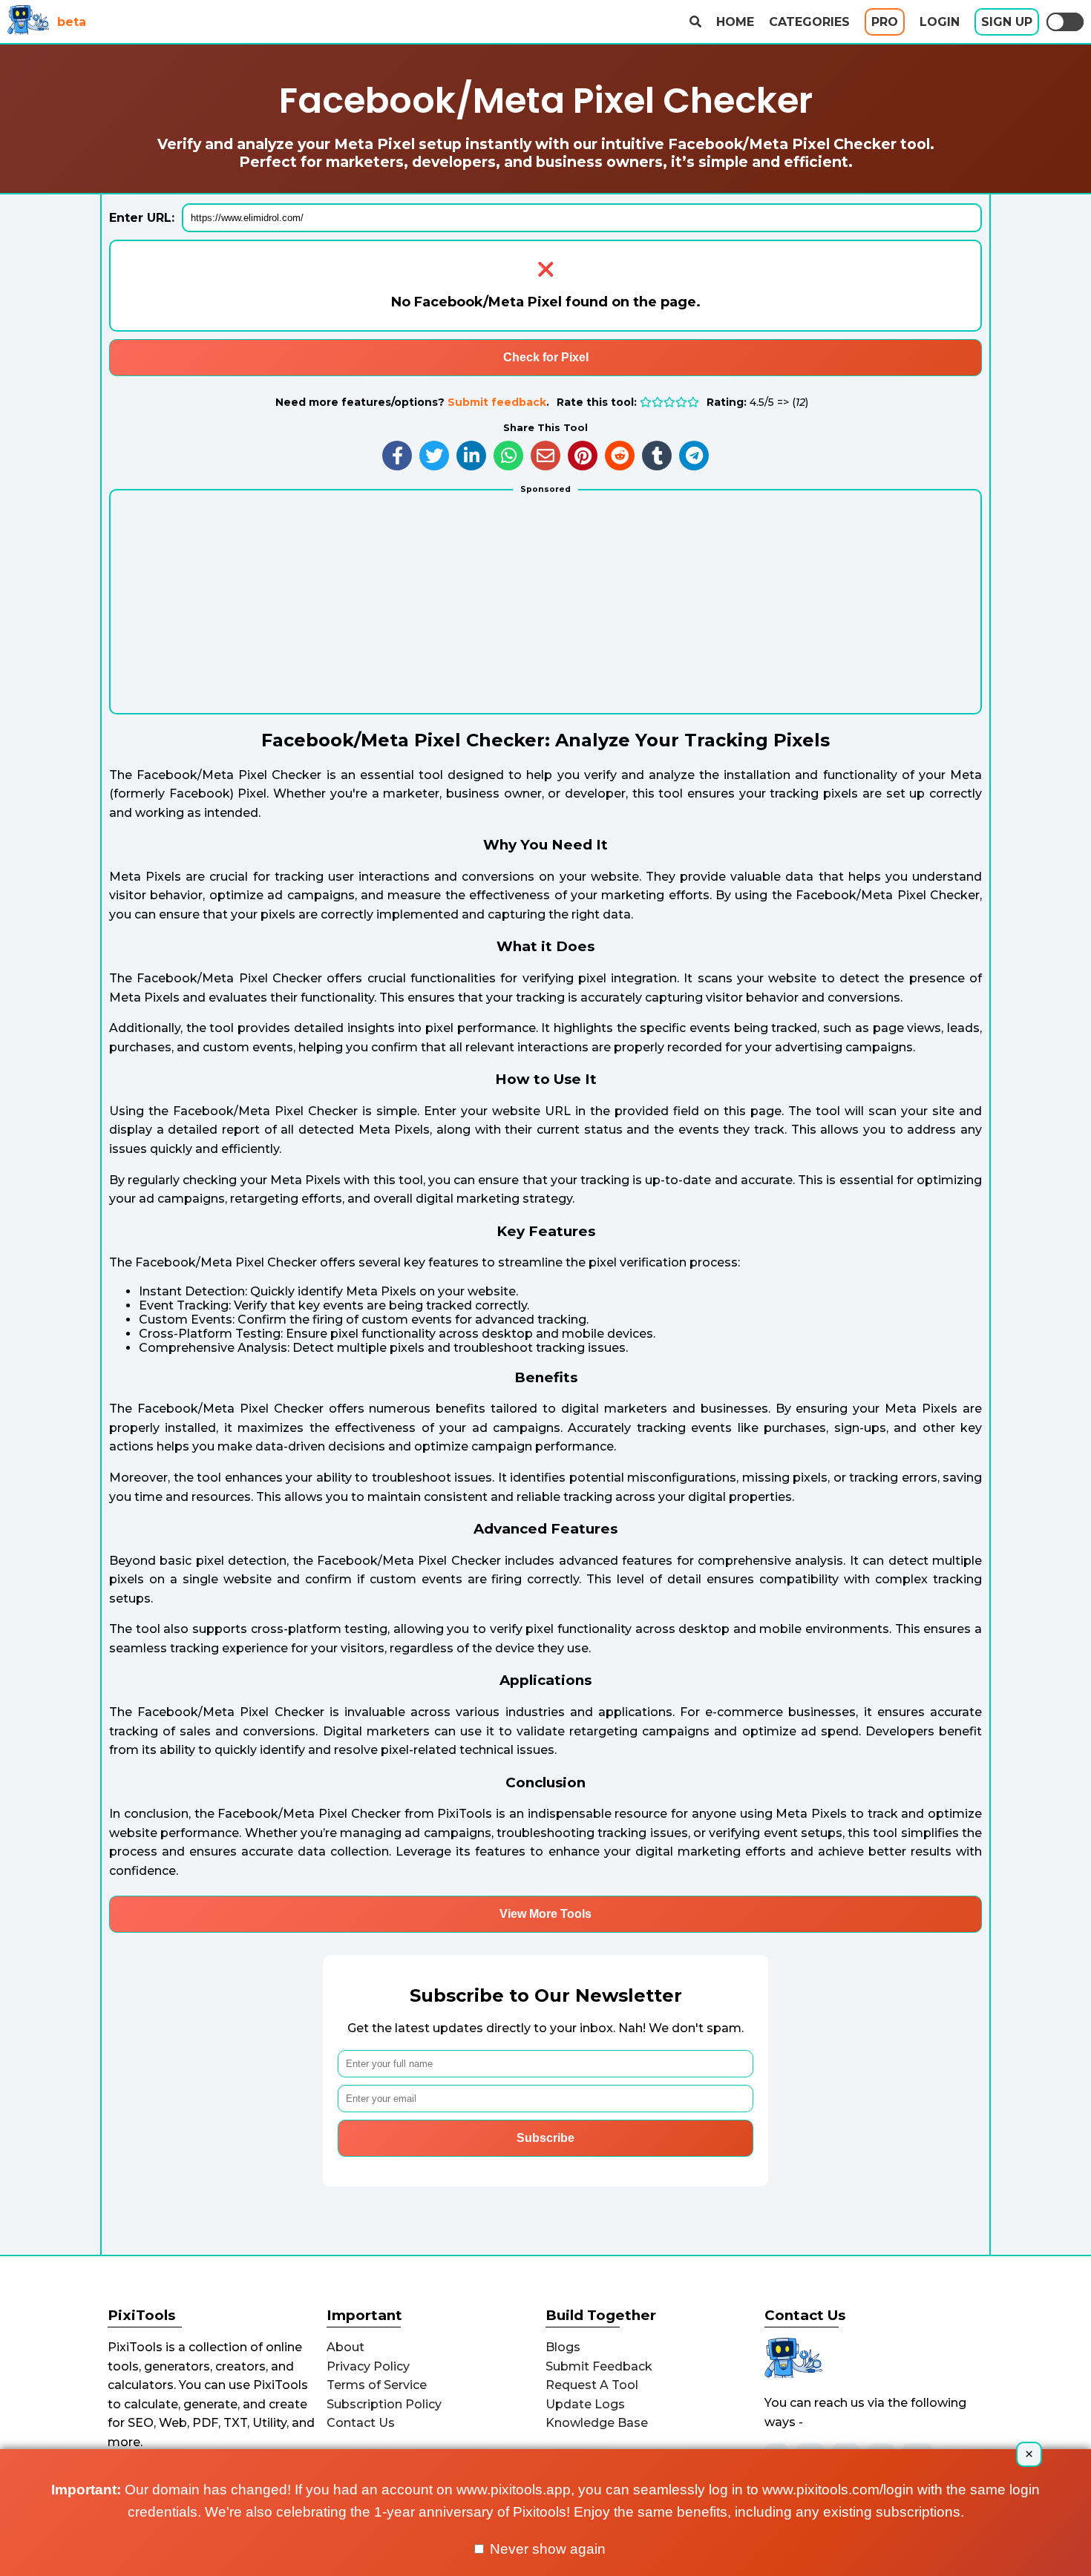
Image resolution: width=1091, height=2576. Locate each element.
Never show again (546, 2549)
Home (735, 22)
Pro (885, 22)
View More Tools (545, 1914)
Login (940, 22)
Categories (809, 22)
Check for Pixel (546, 357)
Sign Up (1007, 22)
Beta (72, 22)
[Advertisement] (545, 609)
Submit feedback (497, 402)
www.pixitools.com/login (838, 2490)
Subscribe (545, 2138)
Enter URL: (142, 218)
